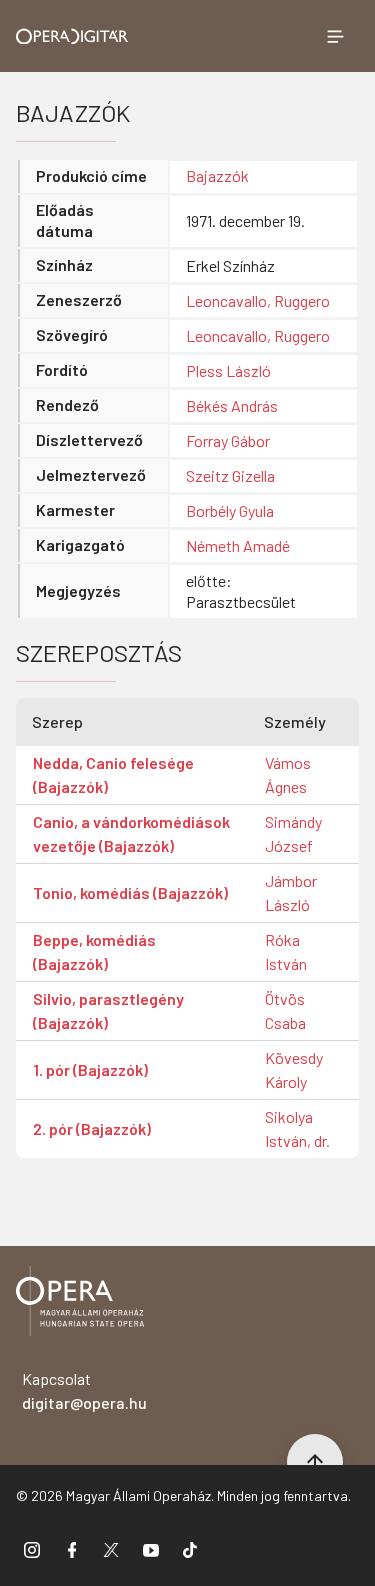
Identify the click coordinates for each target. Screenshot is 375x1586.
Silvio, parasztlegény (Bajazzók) (108, 1010)
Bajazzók (217, 175)
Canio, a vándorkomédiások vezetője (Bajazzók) (131, 833)
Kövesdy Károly (294, 1069)
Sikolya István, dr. (297, 1128)
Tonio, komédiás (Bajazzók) (130, 892)
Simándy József (293, 833)
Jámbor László (291, 892)
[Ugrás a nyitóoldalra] (72, 36)
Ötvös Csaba (285, 1010)
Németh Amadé (238, 545)
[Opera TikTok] (190, 1549)
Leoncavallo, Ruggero (258, 300)
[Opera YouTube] (151, 1549)
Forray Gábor (228, 440)
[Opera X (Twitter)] (111, 1549)
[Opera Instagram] (32, 1549)
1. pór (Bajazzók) (90, 1069)
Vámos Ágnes (288, 774)
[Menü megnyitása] (335, 36)
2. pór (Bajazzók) (92, 1128)
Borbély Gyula (230, 510)
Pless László (228, 370)
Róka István (286, 951)
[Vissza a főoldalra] (80, 1304)
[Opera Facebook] (72, 1549)
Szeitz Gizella (230, 475)
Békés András (232, 405)
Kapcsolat (84, 1390)
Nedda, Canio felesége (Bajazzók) (113, 774)
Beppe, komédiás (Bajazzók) (94, 951)
